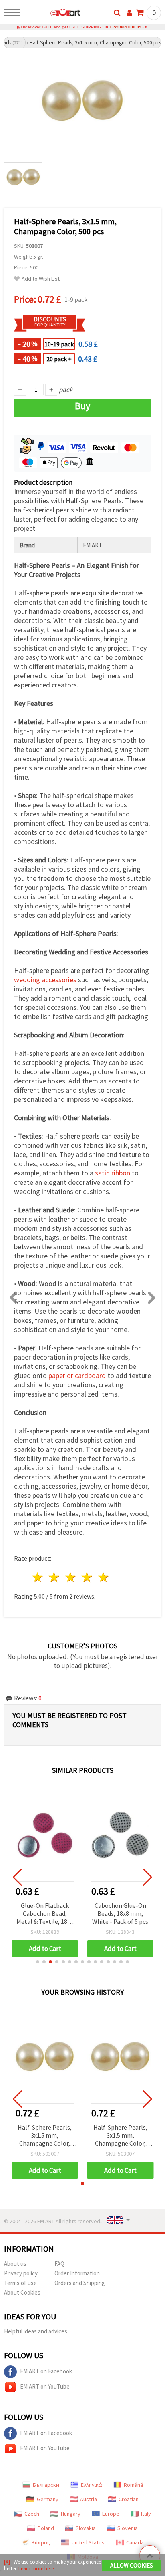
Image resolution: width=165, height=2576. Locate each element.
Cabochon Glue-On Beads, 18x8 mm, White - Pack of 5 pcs (120, 1913)
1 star (38, 1577)
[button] (38, 1962)
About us (15, 2264)
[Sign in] (129, 13)
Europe (111, 2514)
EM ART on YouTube (45, 2386)
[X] (7, 2562)
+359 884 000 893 (126, 27)
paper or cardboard (77, 1375)
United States (88, 2542)
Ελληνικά (92, 2485)
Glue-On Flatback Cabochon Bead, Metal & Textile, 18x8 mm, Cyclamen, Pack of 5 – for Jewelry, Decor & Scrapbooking (45, 1914)
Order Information (77, 2273)
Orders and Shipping (80, 2283)
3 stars (71, 1577)
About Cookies (22, 2292)
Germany (48, 2499)
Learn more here (36, 2569)
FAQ (59, 2264)
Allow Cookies (132, 2565)
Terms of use (20, 2283)
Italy (146, 2514)
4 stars (87, 1577)
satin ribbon (113, 1173)
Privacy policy (21, 2273)
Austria (89, 2499)
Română (133, 2485)
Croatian (129, 2499)
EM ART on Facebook (46, 2371)
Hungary (71, 2514)
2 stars (55, 1577)
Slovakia (86, 2528)
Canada (135, 2542)
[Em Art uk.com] (53, 14)
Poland (46, 2528)
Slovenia (128, 2528)
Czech (32, 2514)
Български (46, 2485)
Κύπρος (41, 2542)
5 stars (104, 1577)
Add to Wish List (41, 279)
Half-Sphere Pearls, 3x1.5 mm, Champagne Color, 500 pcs (45, 2136)
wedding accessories (45, 980)
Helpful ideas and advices (36, 2331)
